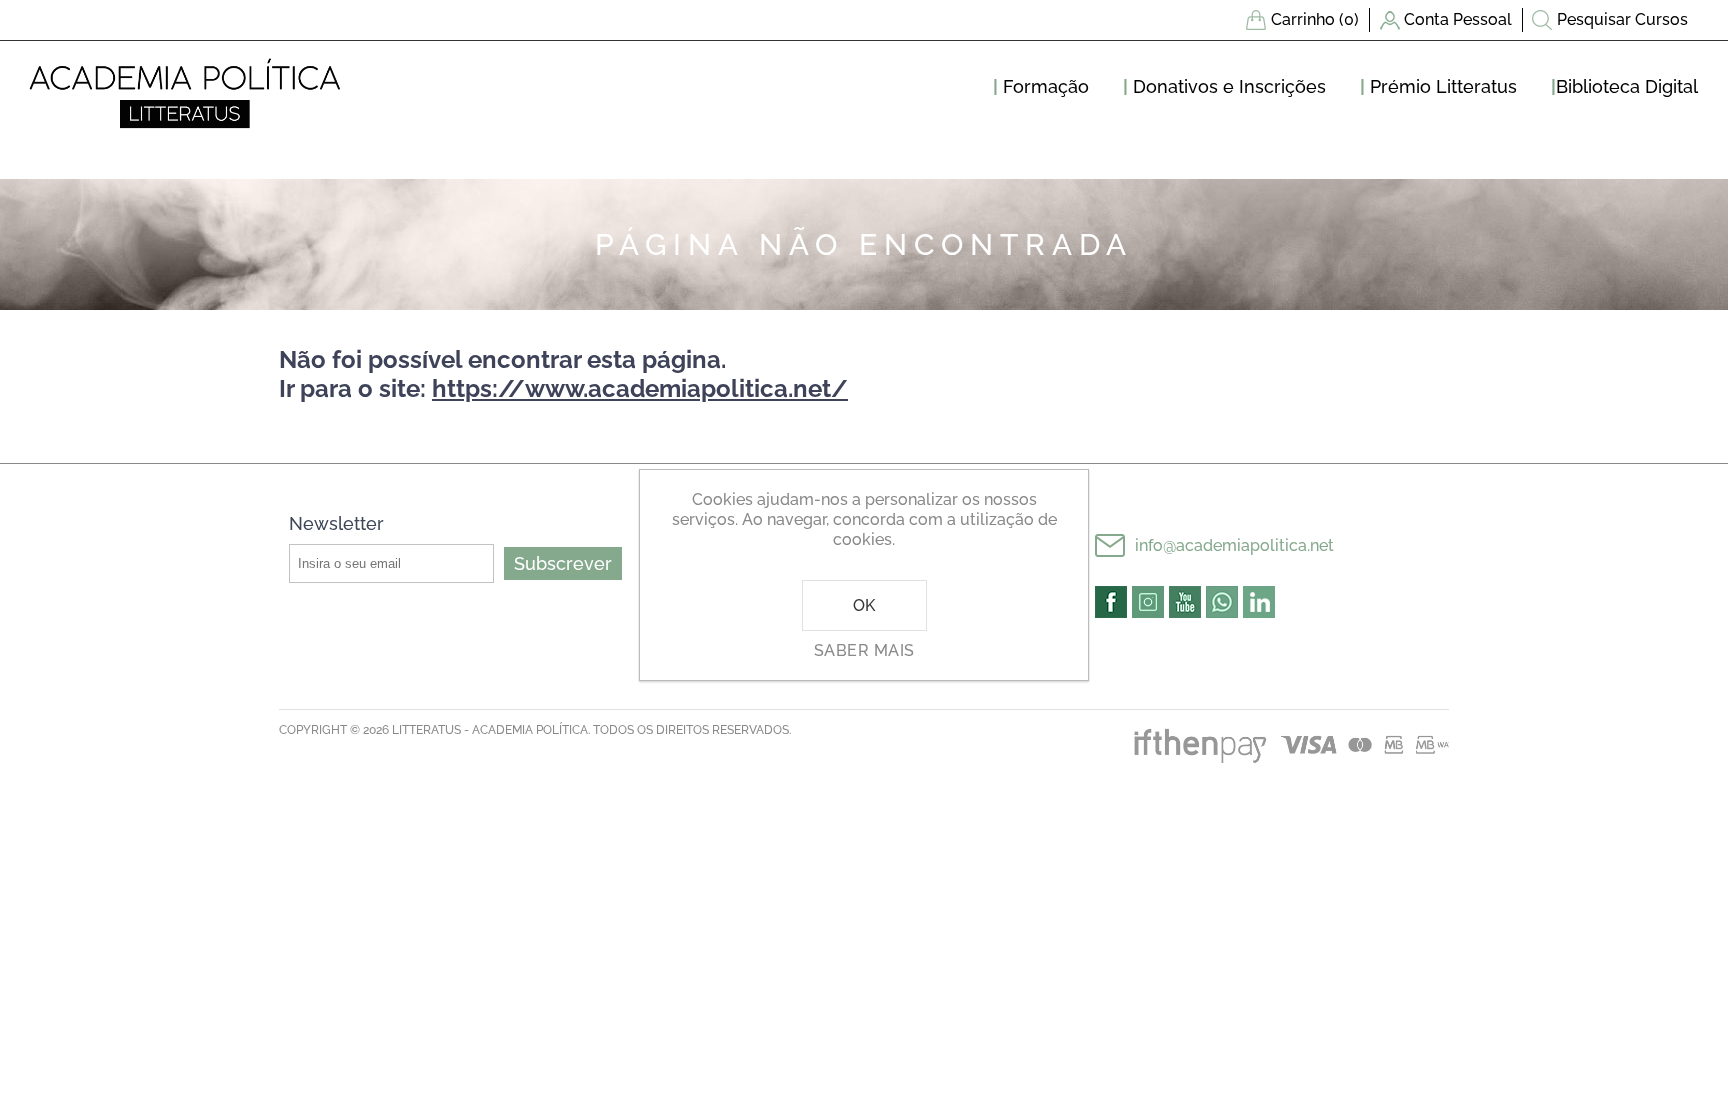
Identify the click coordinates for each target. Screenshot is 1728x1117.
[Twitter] (1148, 602)
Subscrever (563, 563)
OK (864, 605)
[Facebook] (1111, 602)
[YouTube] (1185, 602)
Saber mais (864, 650)
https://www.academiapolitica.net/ (640, 388)
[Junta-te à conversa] (1222, 602)
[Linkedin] (1259, 602)
